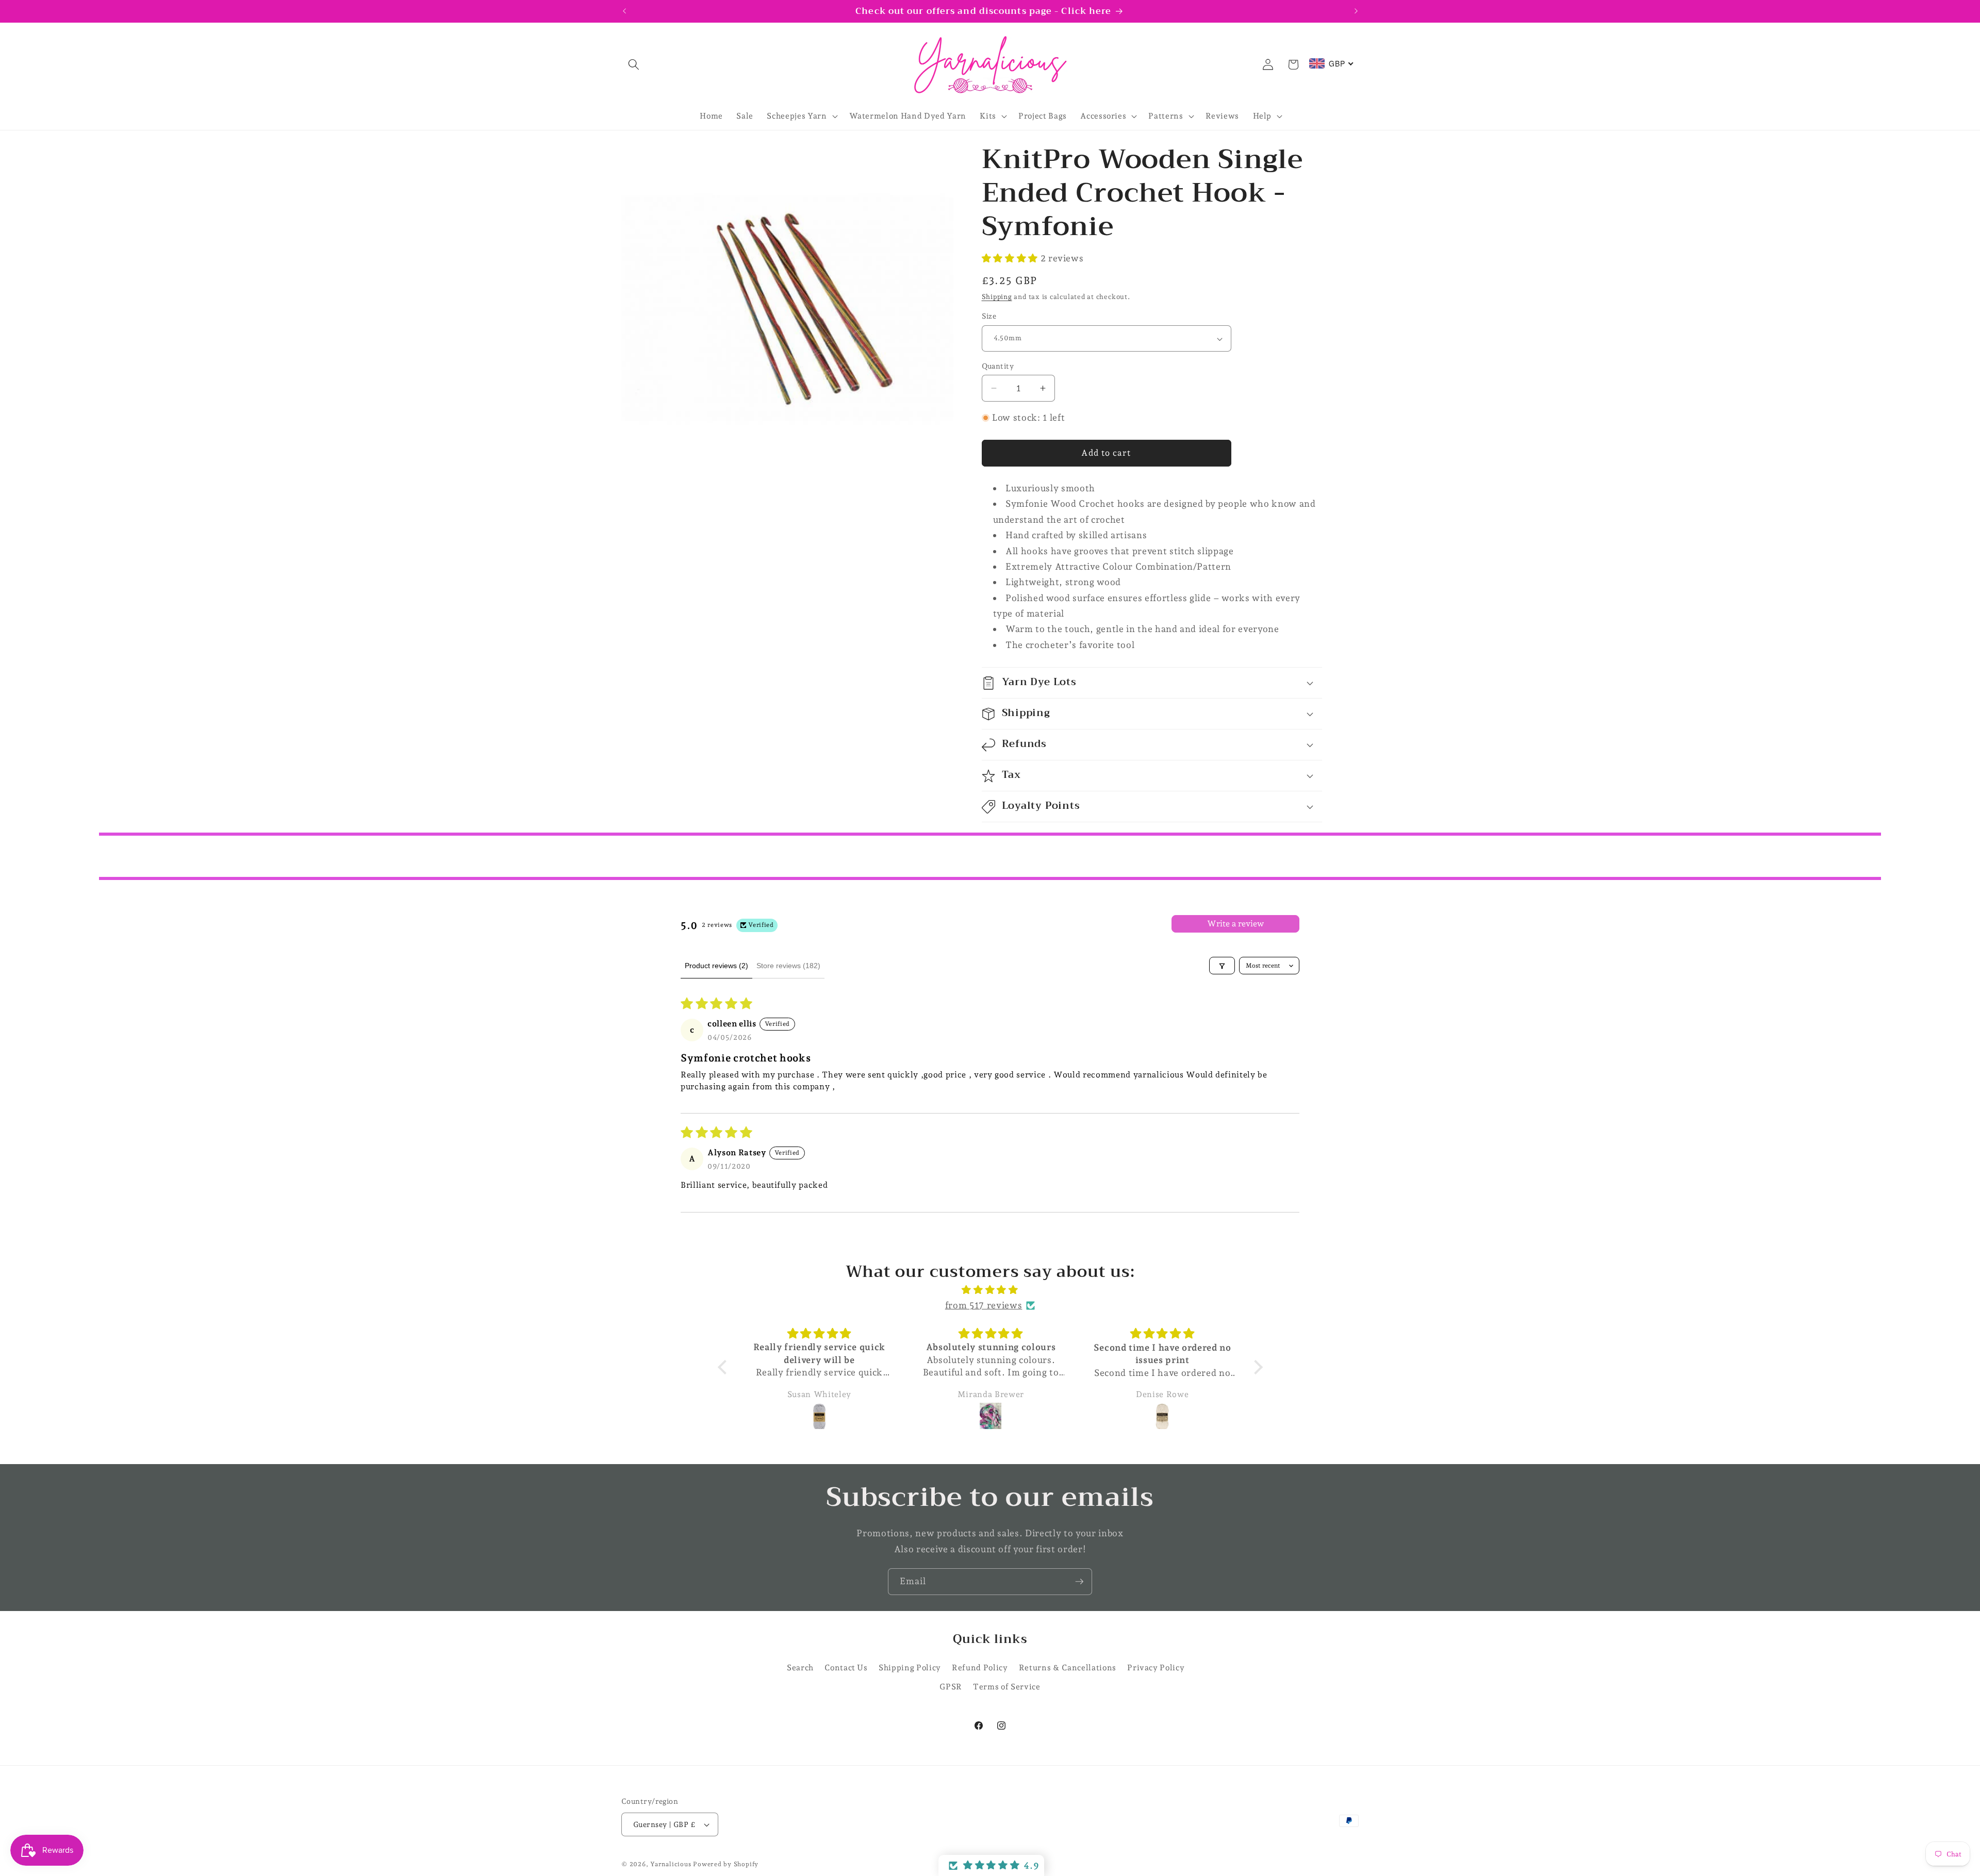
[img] (990, 1290)
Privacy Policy (1156, 1667)
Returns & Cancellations (1068, 1667)
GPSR (951, 1687)
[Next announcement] (1356, 11)
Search (800, 1667)
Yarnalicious (671, 1864)
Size (989, 317)
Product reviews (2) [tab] (716, 966)
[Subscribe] (1079, 1582)
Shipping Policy (910, 1667)
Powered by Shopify (726, 1864)
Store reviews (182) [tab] (788, 966)
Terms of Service (1007, 1687)
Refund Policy (980, 1667)
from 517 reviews (984, 1306)
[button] (634, 64)
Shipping (997, 297)
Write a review (1235, 924)
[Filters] (1222, 966)
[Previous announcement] (624, 11)
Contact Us (846, 1667)
